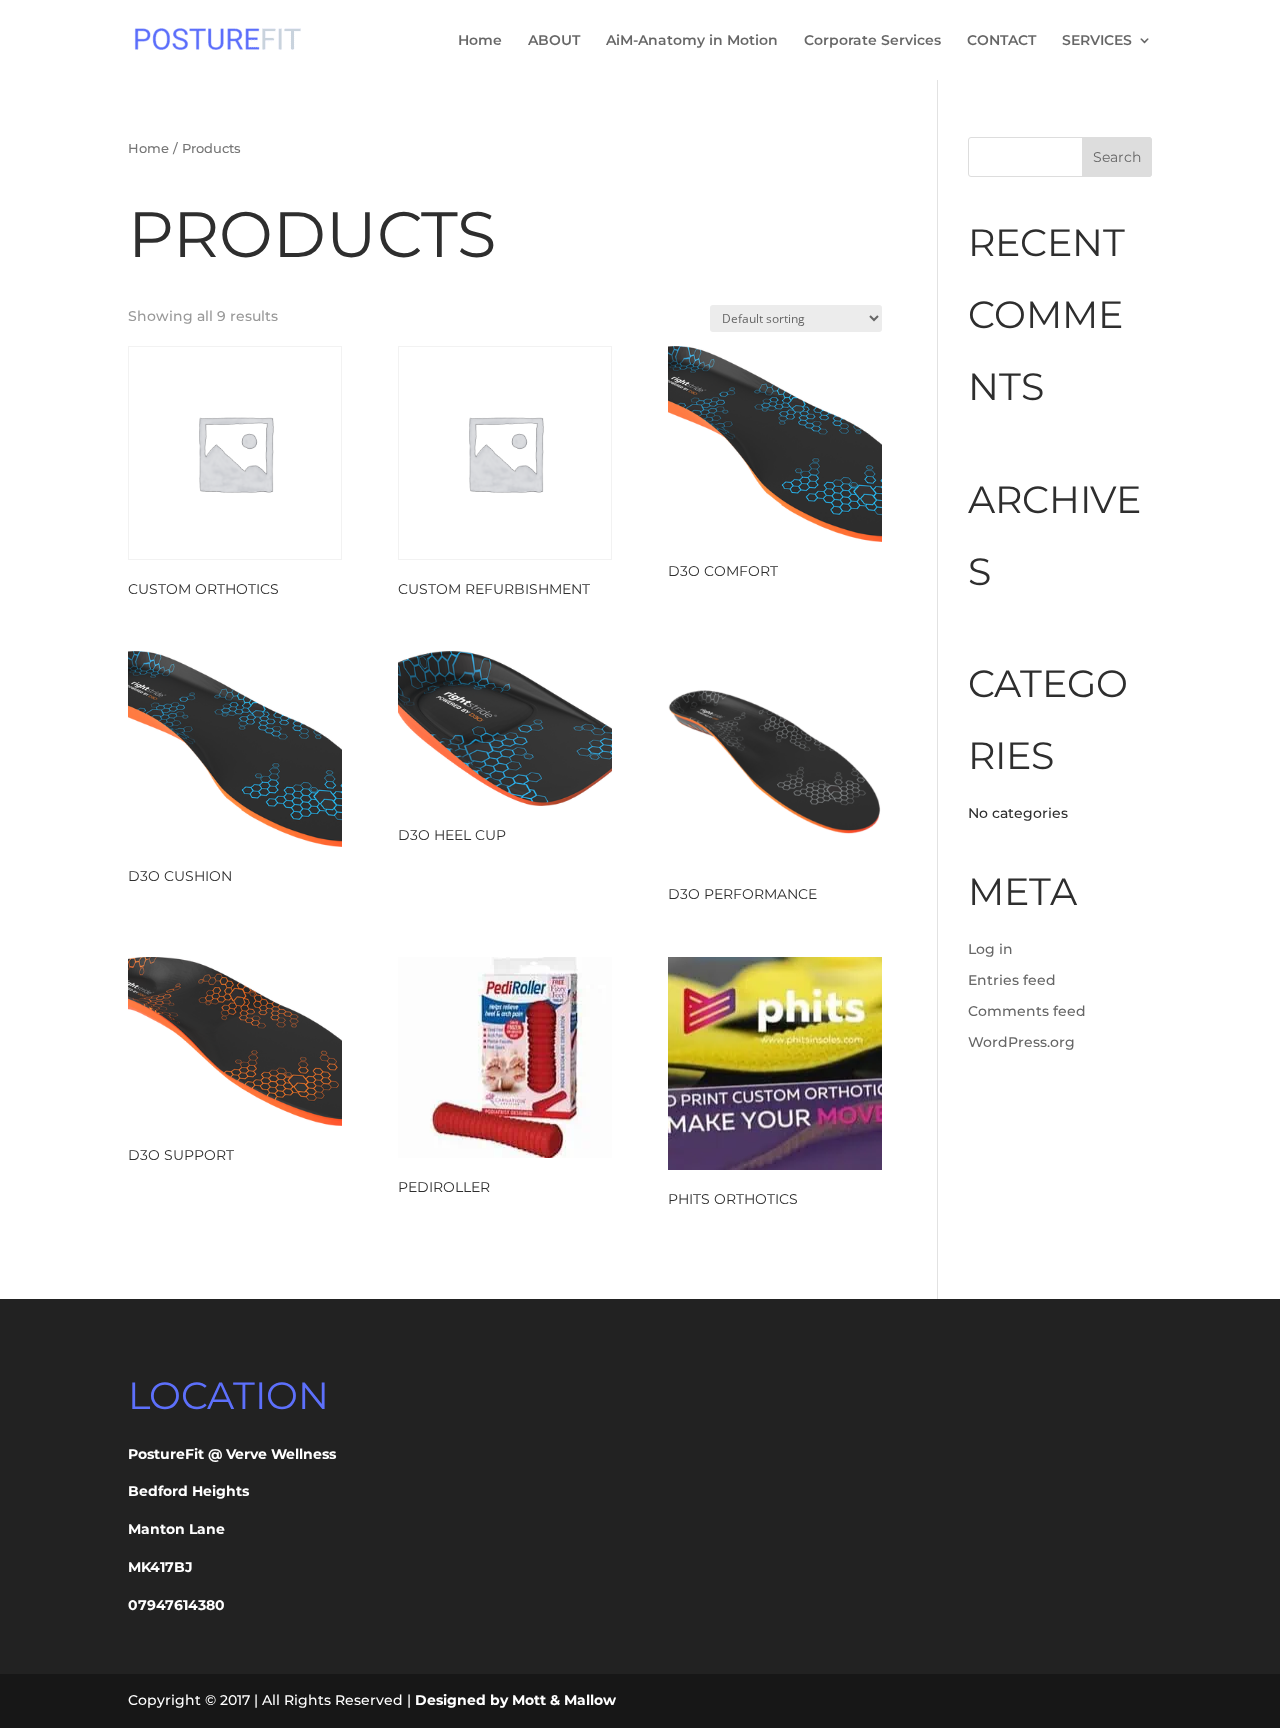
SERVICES (1097, 41)
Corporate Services (872, 41)
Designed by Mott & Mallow (515, 1700)
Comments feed (1027, 1011)
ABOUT (554, 41)
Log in (990, 949)
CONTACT (1001, 41)
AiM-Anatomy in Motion (692, 41)
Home (480, 41)
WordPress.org (1021, 1042)
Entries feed (1012, 980)
